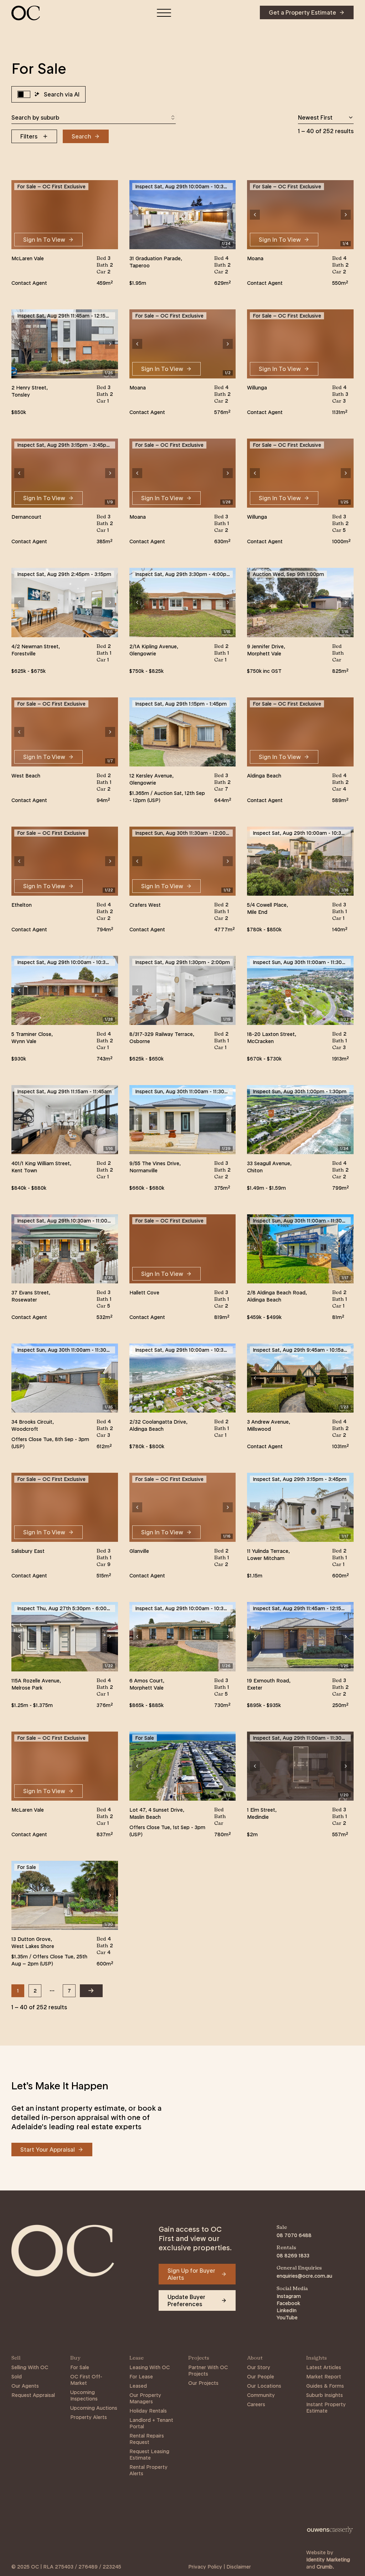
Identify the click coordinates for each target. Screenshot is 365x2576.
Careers (256, 2404)
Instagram (289, 2296)
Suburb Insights (325, 2395)
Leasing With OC (150, 2367)
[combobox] (94, 117)
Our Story (259, 2367)
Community (261, 2395)
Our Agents (25, 2386)
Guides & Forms (325, 2386)
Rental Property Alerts (148, 2470)
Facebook (288, 2303)
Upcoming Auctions (94, 2408)
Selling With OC (30, 2367)
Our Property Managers (145, 2398)
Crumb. (325, 2567)
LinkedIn (287, 2310)
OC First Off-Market (86, 2380)
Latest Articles (324, 2367)
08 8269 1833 (293, 2256)
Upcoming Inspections (84, 2396)
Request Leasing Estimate (149, 2455)
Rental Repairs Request (147, 2439)
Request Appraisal (33, 2395)
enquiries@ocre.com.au (304, 2276)
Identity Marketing (328, 2560)
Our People (261, 2377)
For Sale (80, 2367)
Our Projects (203, 2383)
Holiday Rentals (148, 2411)
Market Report (324, 2377)
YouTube (287, 2318)
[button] (137, 215)
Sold (17, 2377)
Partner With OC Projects (208, 2371)
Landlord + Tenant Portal (151, 2423)
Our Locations (264, 2386)
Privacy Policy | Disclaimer (220, 2567)
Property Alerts (89, 2417)
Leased (138, 2386)
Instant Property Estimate (326, 2408)
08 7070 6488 (294, 2235)
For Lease (141, 2377)
